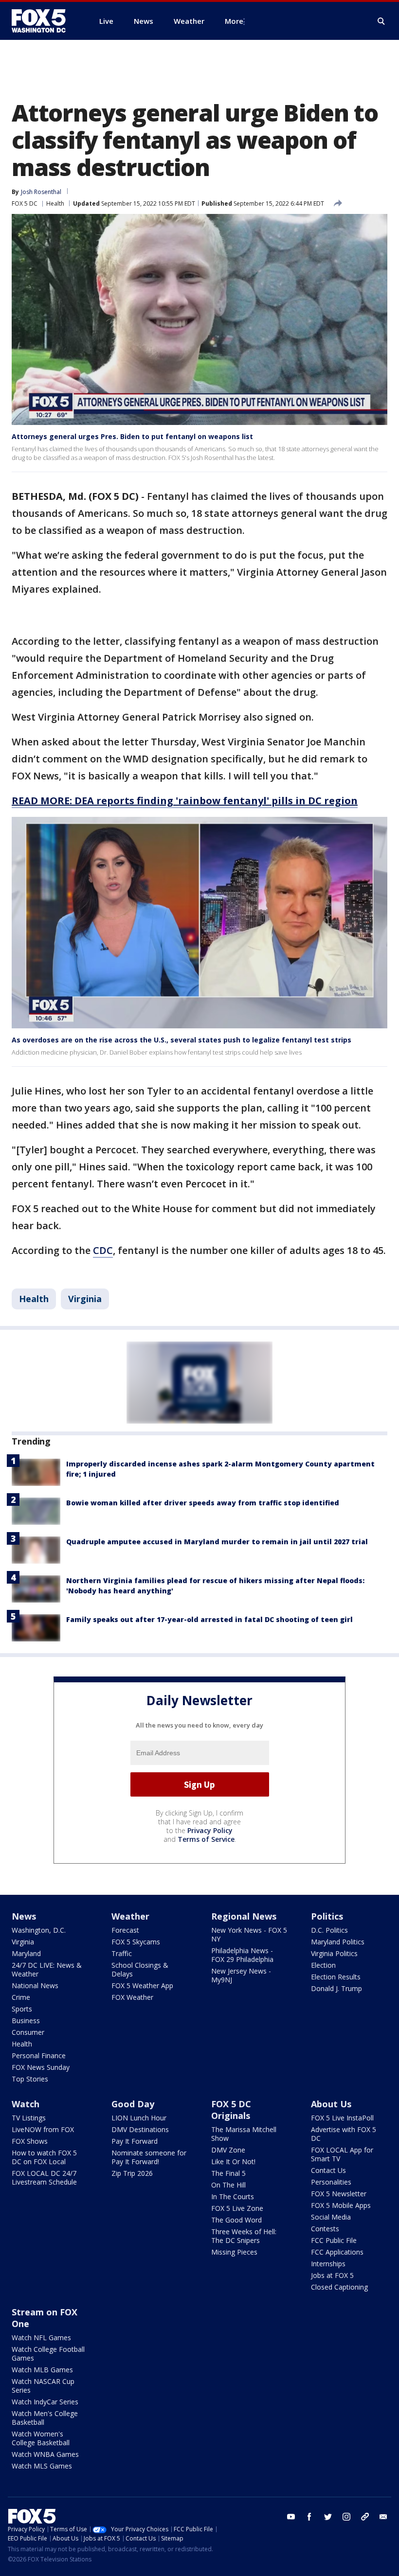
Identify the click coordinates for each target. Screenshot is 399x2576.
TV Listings (29, 2118)
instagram (346, 2517)
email (383, 2517)
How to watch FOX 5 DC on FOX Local (44, 2157)
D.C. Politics (329, 1930)
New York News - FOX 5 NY (249, 1934)
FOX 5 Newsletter (339, 2194)
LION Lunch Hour (139, 2118)
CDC (103, 1250)
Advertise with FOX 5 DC (344, 2134)
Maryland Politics (338, 1942)
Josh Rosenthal (41, 192)
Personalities (331, 2182)
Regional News (244, 1916)
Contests (325, 2229)
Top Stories (30, 2079)
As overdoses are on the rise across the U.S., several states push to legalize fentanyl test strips (181, 1040)
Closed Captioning (339, 2287)
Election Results (336, 1977)
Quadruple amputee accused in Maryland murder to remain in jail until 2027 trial (217, 1542)
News (24, 1916)
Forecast (125, 1930)
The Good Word (236, 2220)
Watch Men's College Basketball (45, 2418)
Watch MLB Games (42, 2370)
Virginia (85, 1299)
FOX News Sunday (41, 2067)
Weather (130, 1916)
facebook (309, 2517)
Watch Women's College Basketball (41, 2438)
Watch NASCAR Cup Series (43, 2386)
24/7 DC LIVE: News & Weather (47, 1969)
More (234, 21)
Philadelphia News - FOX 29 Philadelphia (242, 1955)
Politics (327, 1916)
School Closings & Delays (140, 1969)
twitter (328, 2517)
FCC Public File (334, 2240)
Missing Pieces (234, 2252)
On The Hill (228, 2185)
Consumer (28, 2032)
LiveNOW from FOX (43, 2129)
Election (323, 1965)
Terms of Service (206, 1839)
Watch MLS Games (42, 2466)
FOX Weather (132, 1997)
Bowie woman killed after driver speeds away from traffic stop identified (203, 1503)
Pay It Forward (135, 2141)
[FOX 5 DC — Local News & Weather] (44, 21)
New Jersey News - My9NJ (241, 1975)
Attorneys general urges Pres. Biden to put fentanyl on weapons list (132, 436)
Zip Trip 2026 (132, 2173)
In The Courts (233, 2197)
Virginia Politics (334, 1953)
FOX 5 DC (25, 203)
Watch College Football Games (48, 2354)
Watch (26, 2104)
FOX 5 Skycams (136, 1942)
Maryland (26, 1953)
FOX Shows (30, 2141)
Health (55, 203)
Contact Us (328, 2170)
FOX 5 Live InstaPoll (342, 2118)
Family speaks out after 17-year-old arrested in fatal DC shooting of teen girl (209, 1619)
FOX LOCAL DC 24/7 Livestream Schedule (44, 2178)
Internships (328, 2264)
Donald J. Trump (336, 1988)
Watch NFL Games (41, 2338)
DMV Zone (228, 2150)
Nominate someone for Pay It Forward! (149, 2157)
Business (26, 2020)
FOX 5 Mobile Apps (341, 2205)
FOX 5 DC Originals (231, 2110)
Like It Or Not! (233, 2161)
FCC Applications (337, 2252)
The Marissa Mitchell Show (244, 2134)
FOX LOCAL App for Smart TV (342, 2154)
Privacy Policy (210, 1830)
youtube (291, 2517)
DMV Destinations (140, 2129)
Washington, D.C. (39, 1930)
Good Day (133, 2104)
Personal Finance (39, 2056)
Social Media (331, 2217)
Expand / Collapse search (381, 21)
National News (35, 1985)
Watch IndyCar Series (45, 2402)
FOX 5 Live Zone (237, 2208)
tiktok (365, 2517)
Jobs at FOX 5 (332, 2275)
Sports (22, 2009)
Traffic (122, 1953)
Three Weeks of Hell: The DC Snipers (244, 2236)
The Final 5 (228, 2173)
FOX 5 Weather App (142, 1985)
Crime (21, 1997)
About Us (331, 2104)
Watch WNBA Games (45, 2454)
